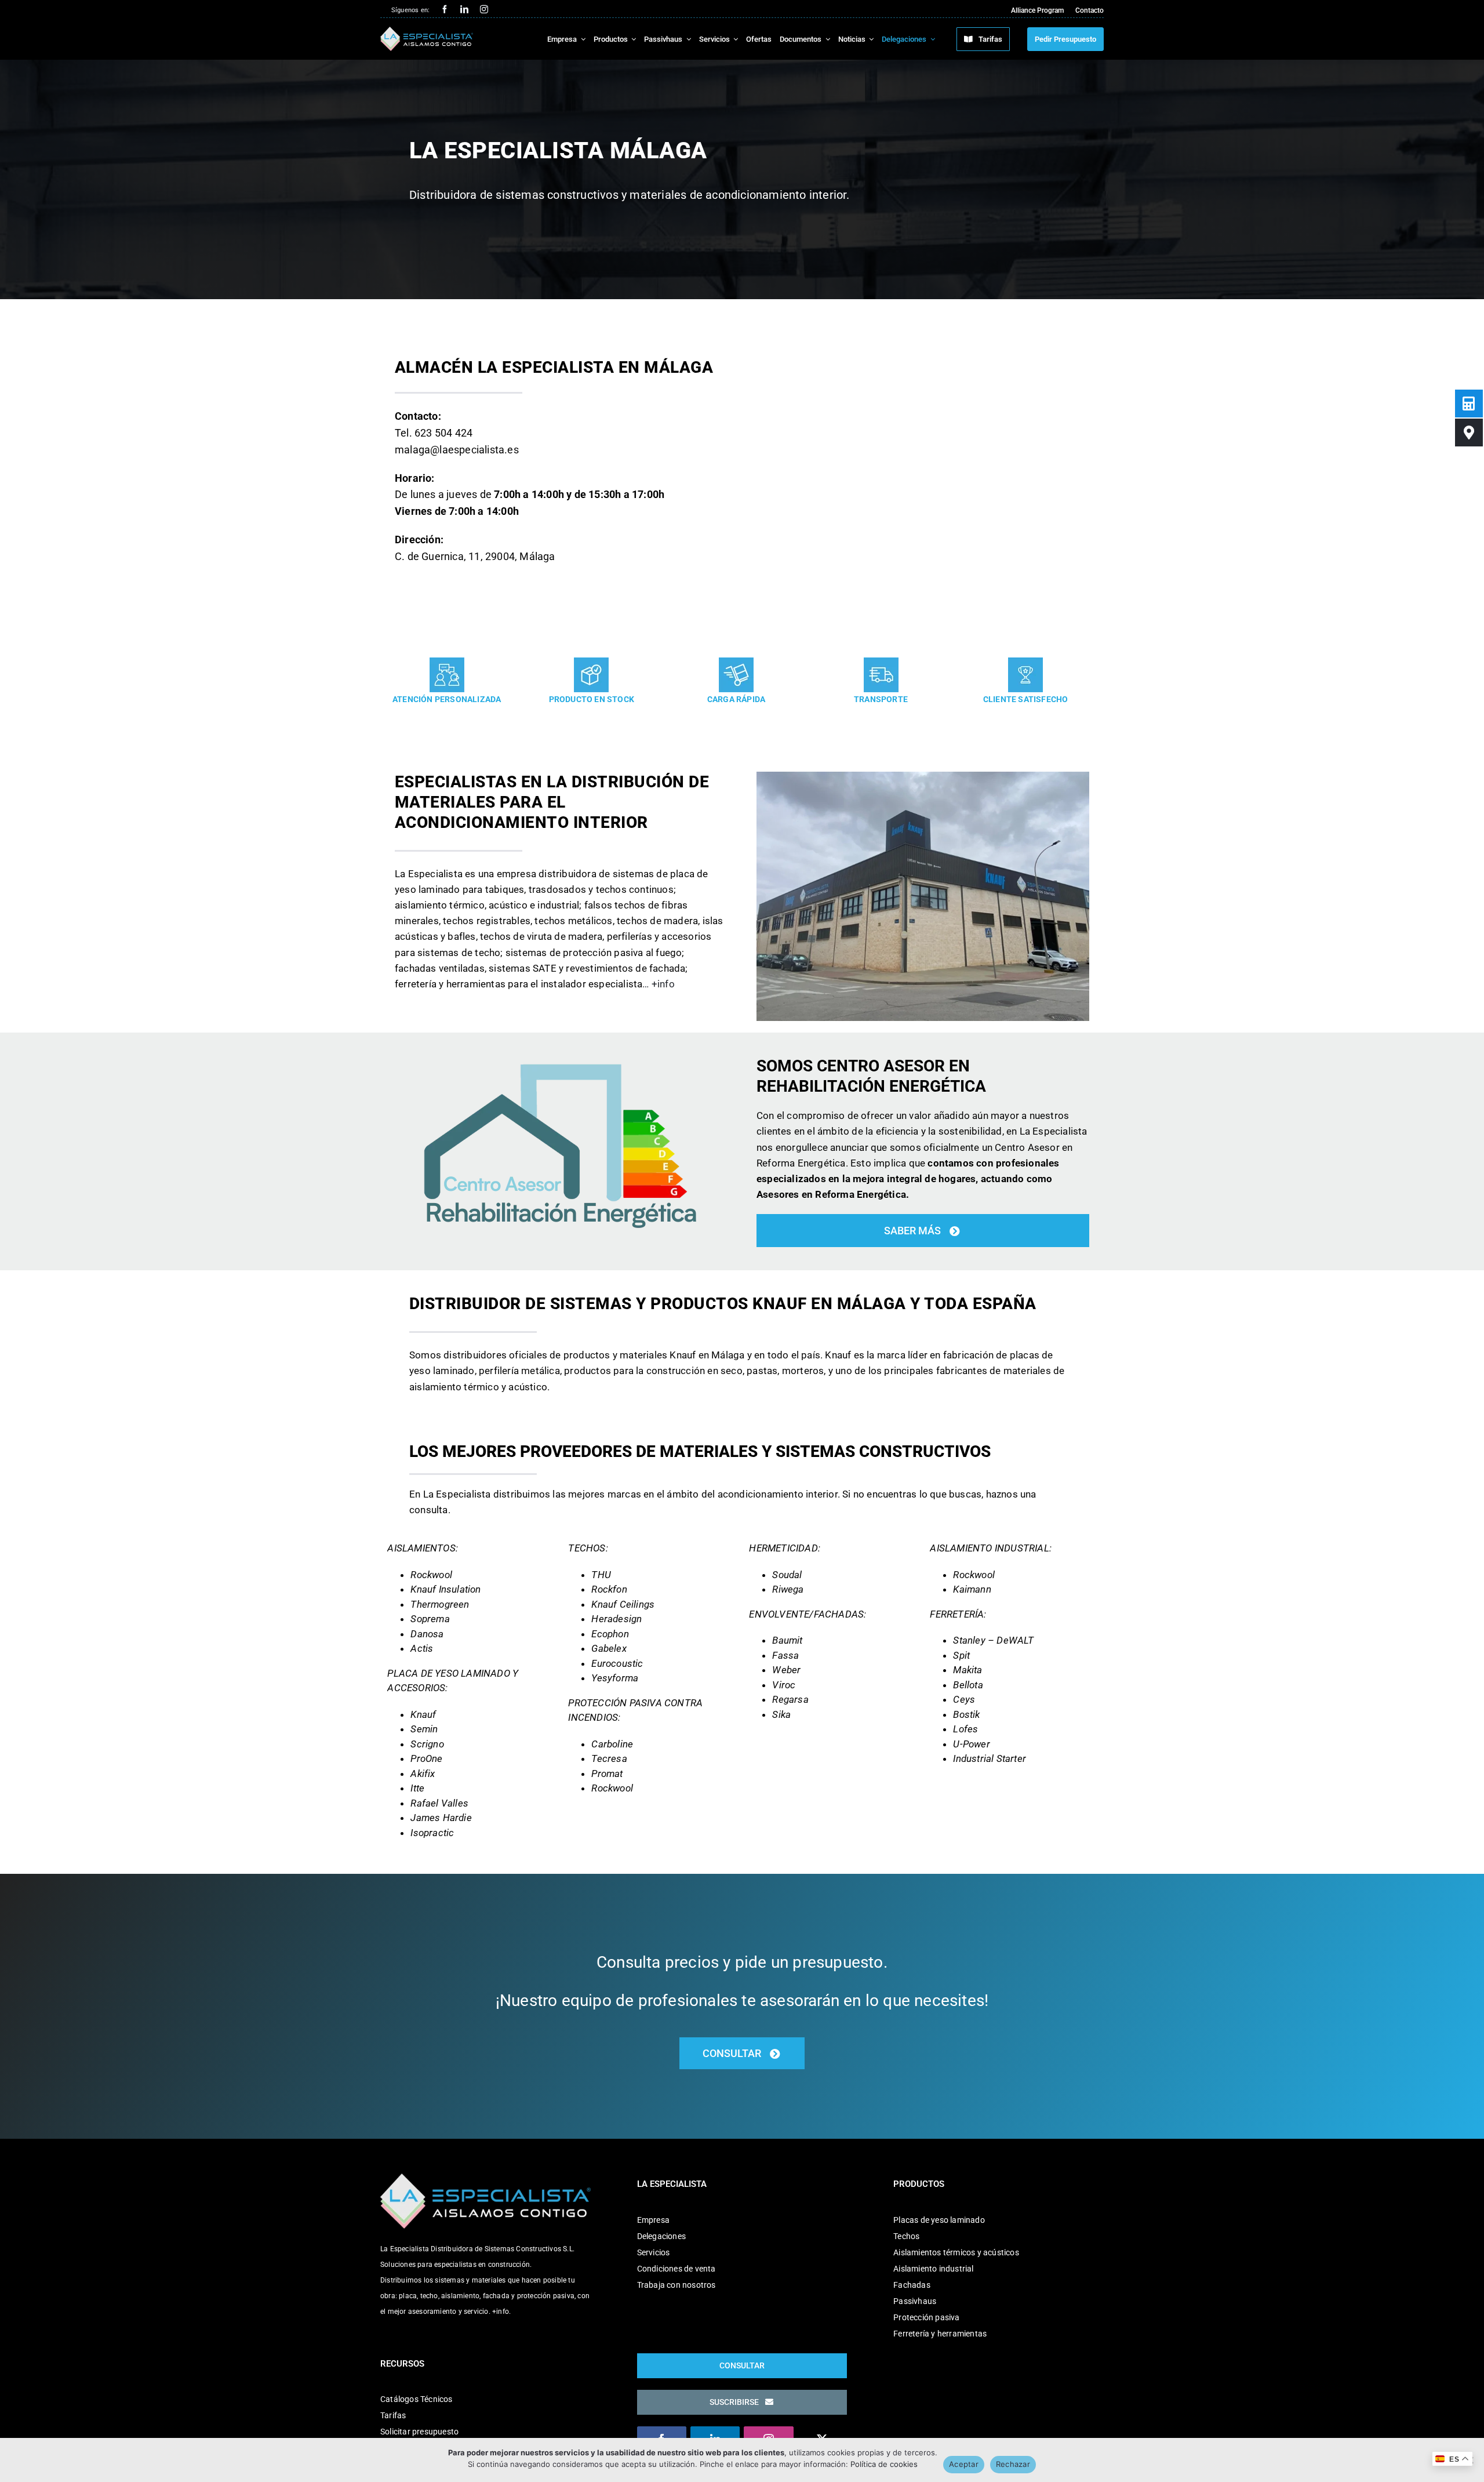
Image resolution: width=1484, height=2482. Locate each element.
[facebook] (445, 9)
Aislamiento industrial (933, 2269)
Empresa (653, 2220)
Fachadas (912, 2285)
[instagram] (484, 9)
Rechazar (1013, 2464)
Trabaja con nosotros (676, 2285)
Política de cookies (884, 2464)
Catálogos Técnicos (417, 2399)
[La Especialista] (427, 31)
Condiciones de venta (676, 2269)
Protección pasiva (926, 2317)
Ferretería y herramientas (940, 2334)
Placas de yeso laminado (939, 2220)
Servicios (654, 2252)
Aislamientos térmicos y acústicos (956, 2252)
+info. (501, 2312)
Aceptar (964, 2464)
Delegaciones (661, 2236)
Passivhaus (915, 2301)
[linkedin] (464, 9)
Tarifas (393, 2415)
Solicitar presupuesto (419, 2432)
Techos (906, 2236)
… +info (658, 984)
